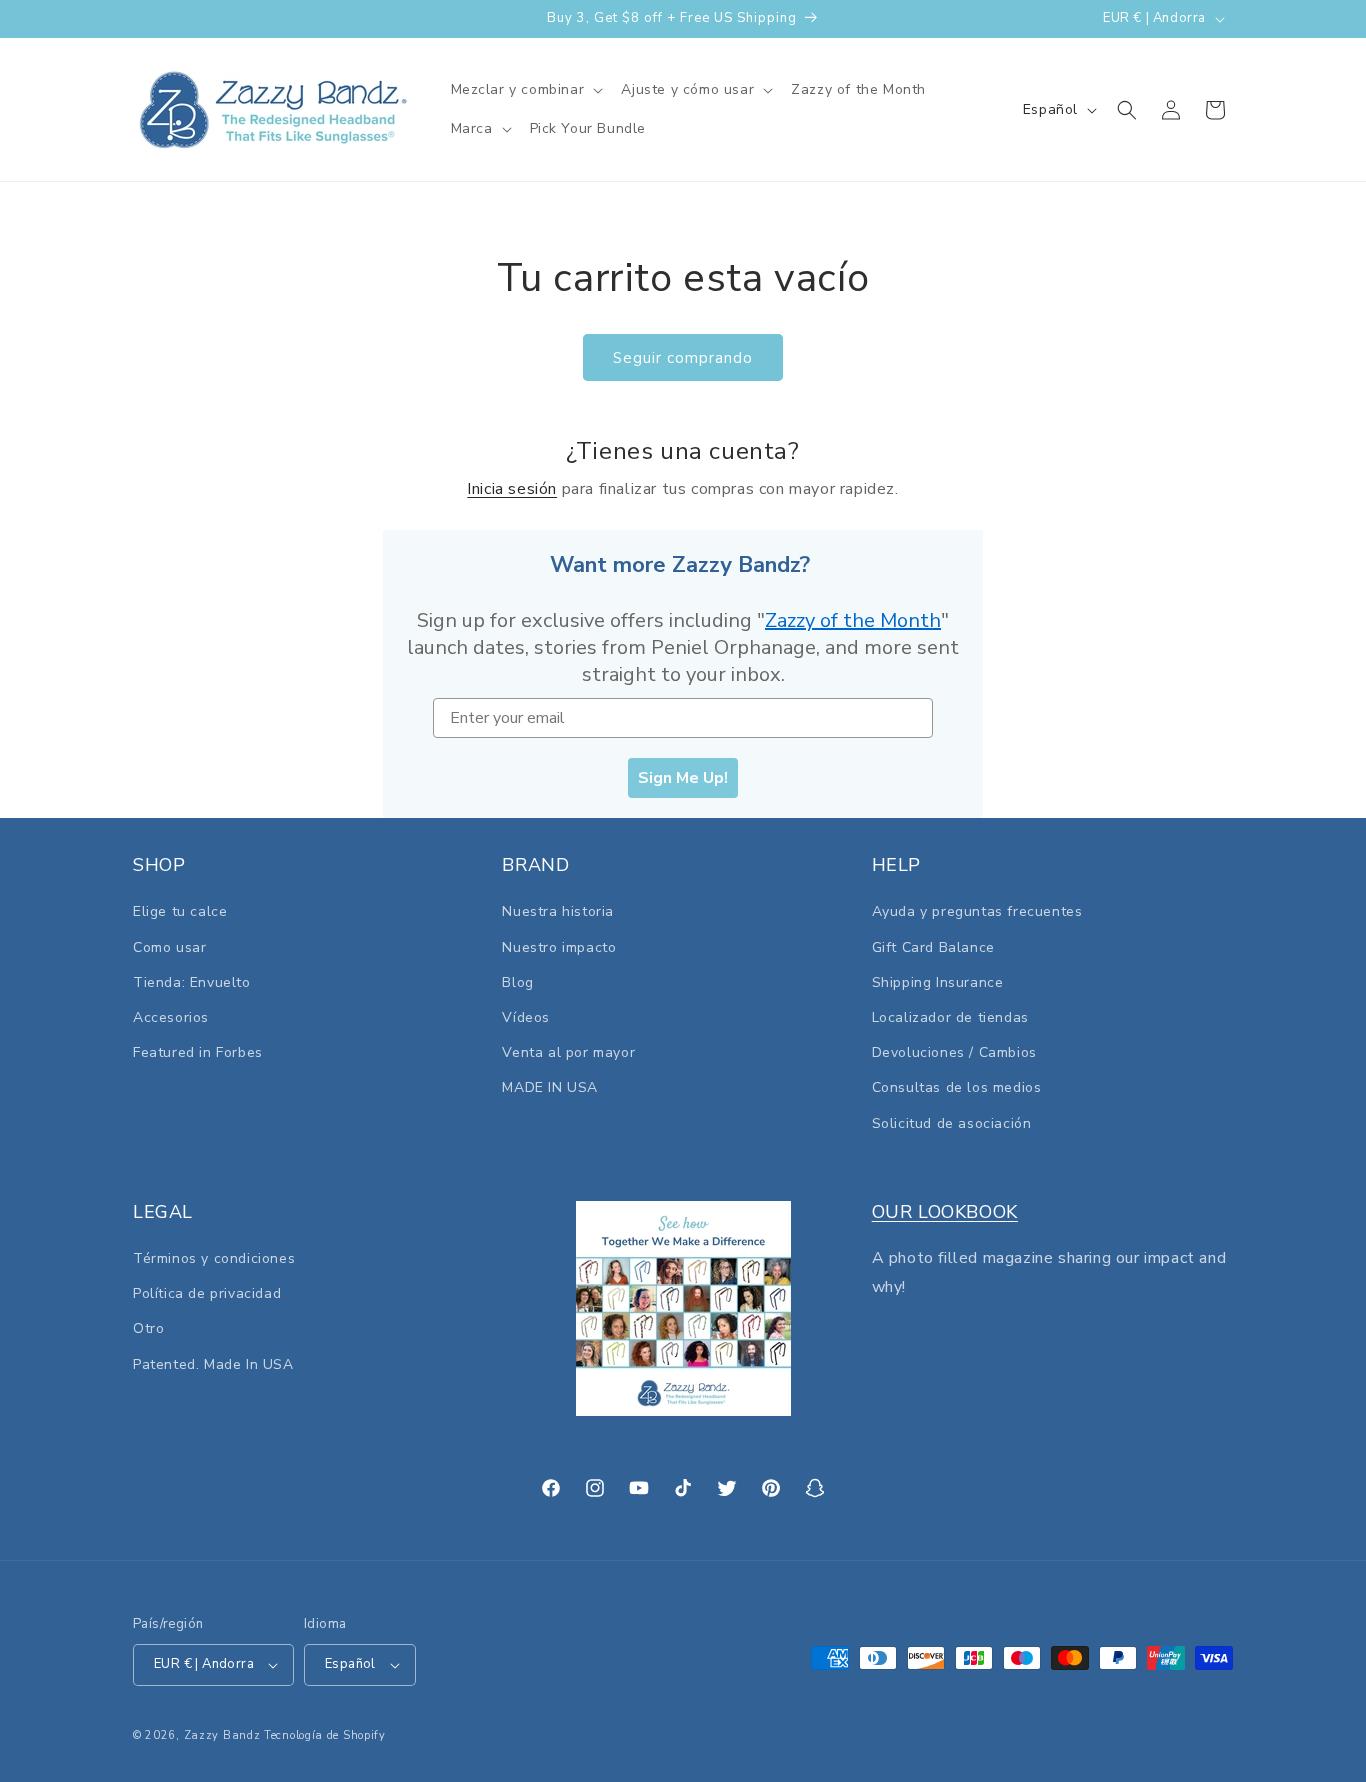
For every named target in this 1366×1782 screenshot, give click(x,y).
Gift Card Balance (933, 947)
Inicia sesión (512, 489)
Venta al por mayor (568, 1052)
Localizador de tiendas (950, 1017)
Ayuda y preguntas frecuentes (977, 912)
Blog (517, 982)
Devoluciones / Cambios (954, 1052)
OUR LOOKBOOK (945, 1212)
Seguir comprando (683, 358)
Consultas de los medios (957, 1087)
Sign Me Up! (683, 778)
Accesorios (171, 1017)
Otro (148, 1329)
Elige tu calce (180, 912)
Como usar (169, 947)
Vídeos (526, 1017)
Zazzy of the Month (853, 620)
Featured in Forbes (198, 1052)
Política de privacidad (207, 1293)
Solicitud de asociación (952, 1123)
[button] (526, 90)
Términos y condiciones (214, 1258)
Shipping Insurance (938, 982)
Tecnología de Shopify (325, 1735)
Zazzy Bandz (222, 1735)
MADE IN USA (550, 1087)
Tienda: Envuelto (192, 982)
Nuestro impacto (559, 947)
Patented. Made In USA (213, 1364)
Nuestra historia (558, 912)
